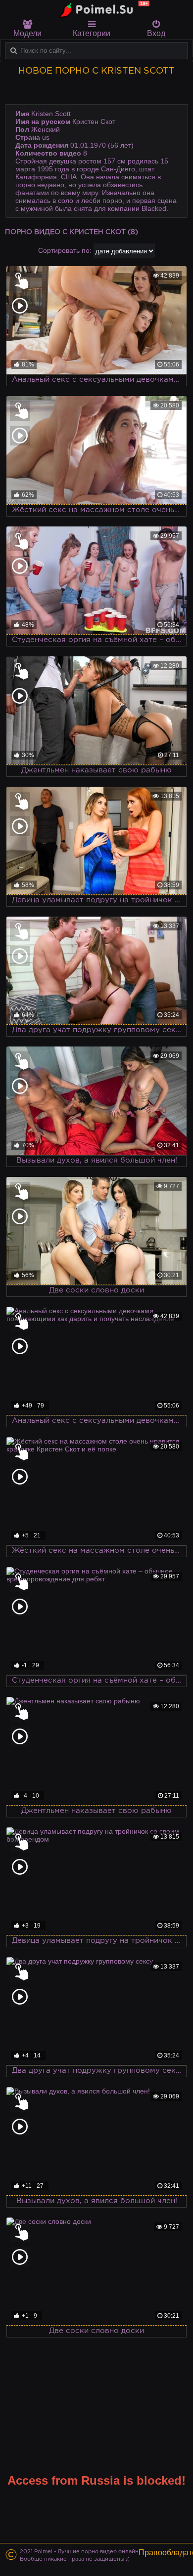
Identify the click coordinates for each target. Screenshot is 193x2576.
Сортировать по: (65, 250)
